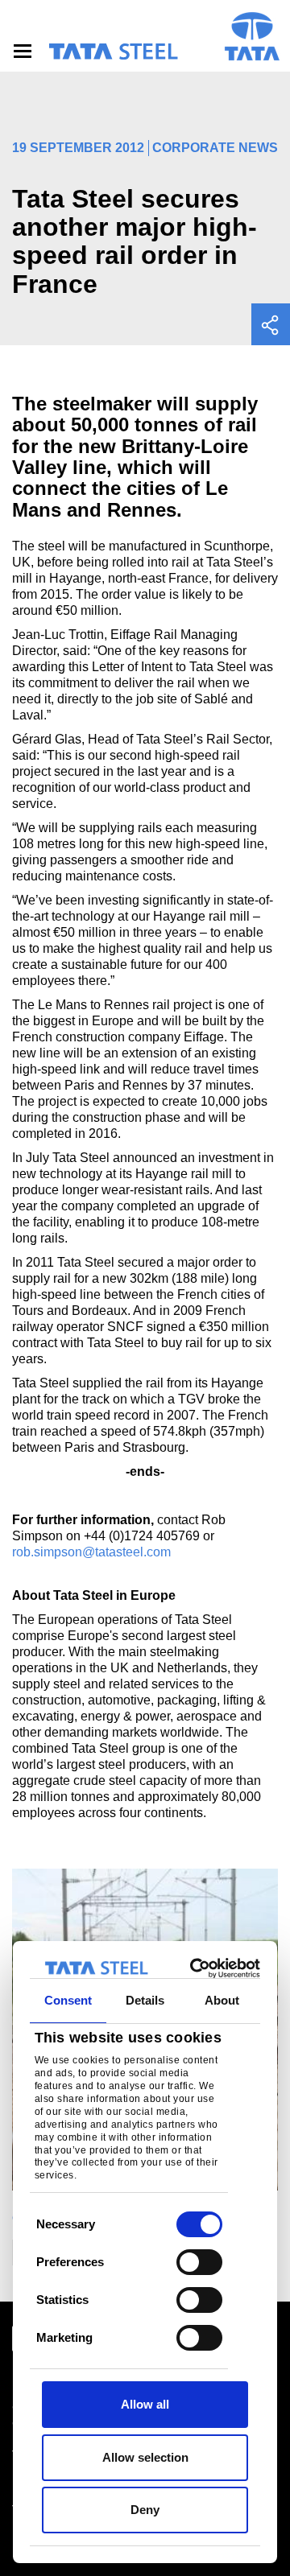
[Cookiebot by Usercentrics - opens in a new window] (197, 1968)
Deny (145, 2510)
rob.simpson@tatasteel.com (91, 1552)
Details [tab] (145, 2000)
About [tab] (222, 2000)
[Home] (113, 52)
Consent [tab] (68, 2000)
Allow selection (145, 2457)
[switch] (199, 2262)
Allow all (145, 2404)
